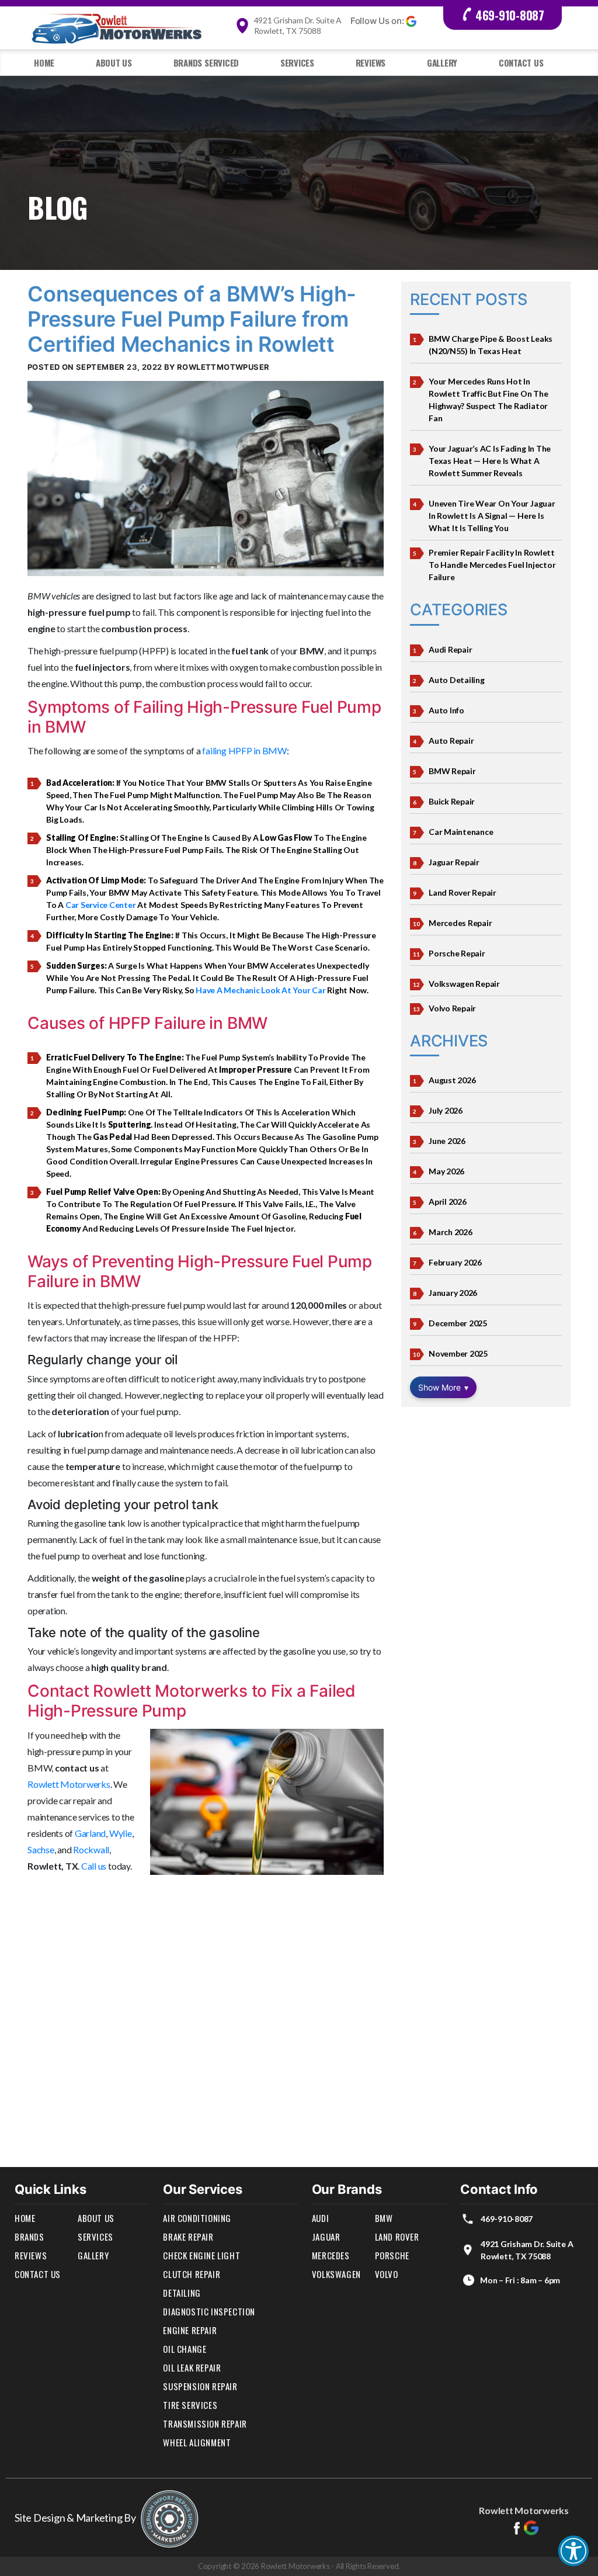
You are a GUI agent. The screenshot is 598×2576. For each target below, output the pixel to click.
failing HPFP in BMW (244, 750)
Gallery (442, 63)
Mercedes (331, 2255)
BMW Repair (452, 771)
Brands (29, 2237)
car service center (101, 905)
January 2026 (453, 1293)
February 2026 (455, 1262)
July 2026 (446, 1110)
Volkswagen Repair (464, 984)
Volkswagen (336, 2274)
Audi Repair (450, 649)
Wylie (121, 1833)
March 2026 (451, 1232)
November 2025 (458, 1353)
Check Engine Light (201, 2255)
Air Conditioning (197, 2218)
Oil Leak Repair (192, 2367)
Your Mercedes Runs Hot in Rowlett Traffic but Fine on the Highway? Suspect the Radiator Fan (489, 400)
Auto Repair (451, 741)
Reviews (371, 63)
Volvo (387, 2274)
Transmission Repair (205, 2424)
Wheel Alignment (197, 2442)
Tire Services (190, 2405)
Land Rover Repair (463, 892)
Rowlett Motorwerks (69, 1784)
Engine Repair (190, 2330)
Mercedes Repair (460, 923)
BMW (384, 2218)
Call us (94, 1866)
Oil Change (185, 2349)
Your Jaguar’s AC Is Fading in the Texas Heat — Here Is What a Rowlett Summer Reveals (490, 461)
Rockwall (91, 1849)
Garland (90, 1833)
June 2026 (447, 1141)
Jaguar (326, 2237)
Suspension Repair (200, 2386)
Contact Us (521, 63)
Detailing (182, 2293)
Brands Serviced (206, 63)
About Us (114, 63)
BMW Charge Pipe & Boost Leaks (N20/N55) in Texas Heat (491, 345)
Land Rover (397, 2237)
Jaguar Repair (454, 862)
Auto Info (446, 710)
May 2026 (446, 1171)
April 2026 (448, 1202)
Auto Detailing (457, 680)
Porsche (392, 2255)
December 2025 (458, 1323)
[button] (573, 2551)
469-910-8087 (510, 15)
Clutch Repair (192, 2274)
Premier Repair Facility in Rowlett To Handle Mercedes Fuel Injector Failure (492, 565)
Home (44, 63)
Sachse (41, 1849)
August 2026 (452, 1080)
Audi (320, 2218)
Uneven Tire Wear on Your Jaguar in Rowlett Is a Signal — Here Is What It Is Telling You (492, 516)
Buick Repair (452, 801)
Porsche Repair (457, 953)
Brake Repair (188, 2237)
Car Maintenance (461, 832)
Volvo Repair (452, 1008)
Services (297, 63)
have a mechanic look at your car (260, 990)
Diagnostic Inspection (209, 2311)
